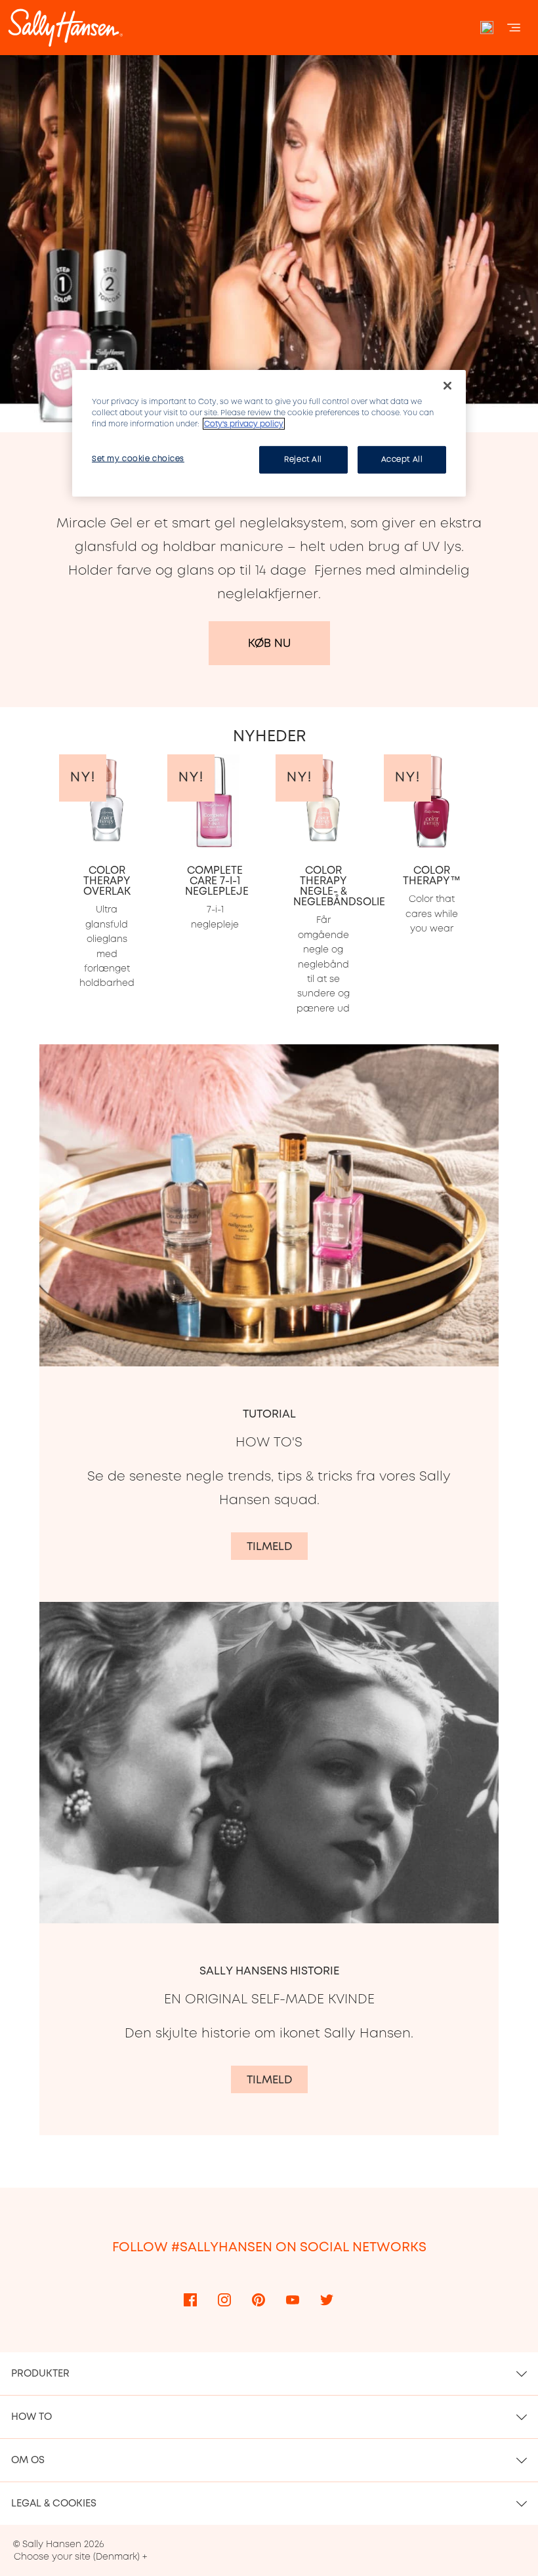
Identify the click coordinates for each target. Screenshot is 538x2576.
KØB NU (269, 643)
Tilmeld (269, 1546)
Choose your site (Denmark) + (80, 2556)
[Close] (447, 386)
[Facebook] (190, 2300)
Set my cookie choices (138, 459)
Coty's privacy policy (244, 424)
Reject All (303, 459)
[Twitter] (327, 2300)
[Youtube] (293, 2300)
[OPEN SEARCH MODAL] (487, 28)
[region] (269, 433)
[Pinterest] (259, 2300)
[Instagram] (224, 2300)
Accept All (402, 459)
